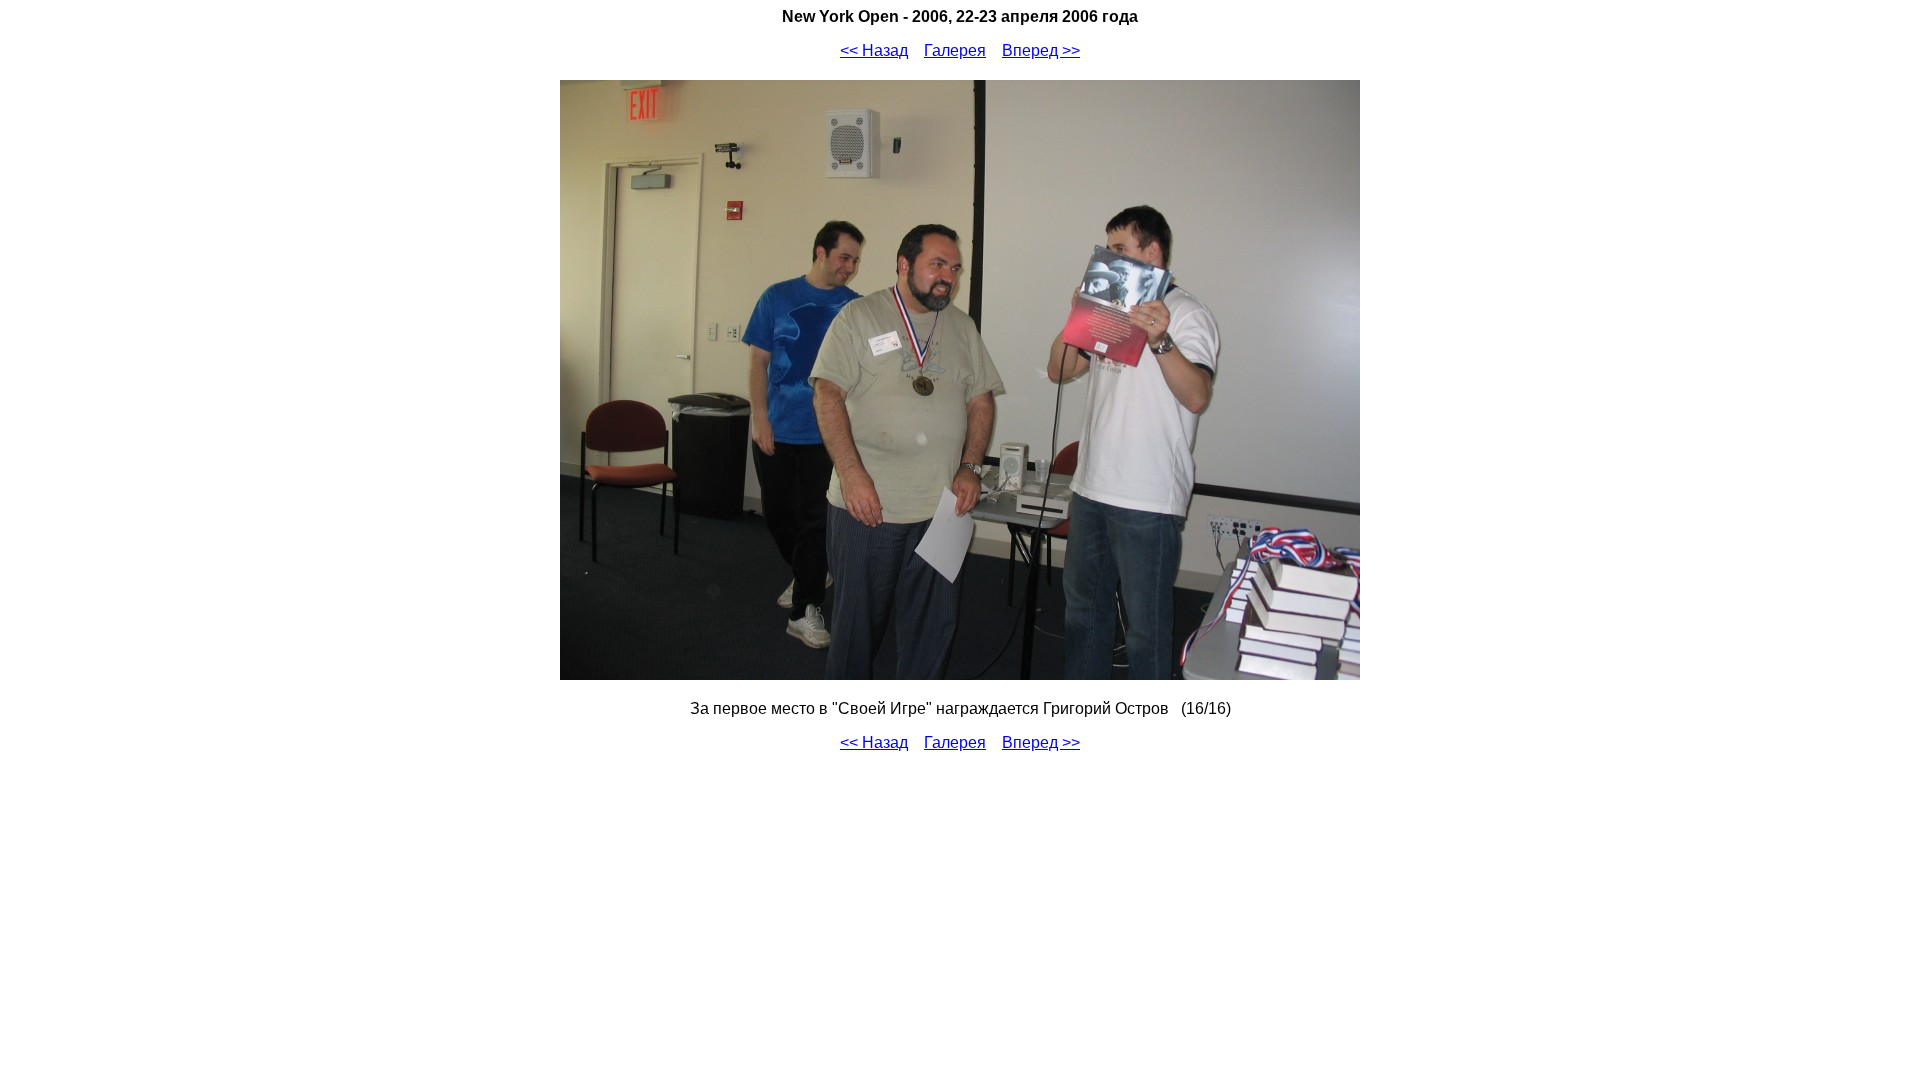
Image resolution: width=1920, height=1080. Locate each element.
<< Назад (874, 50)
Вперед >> (1041, 50)
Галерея (955, 50)
